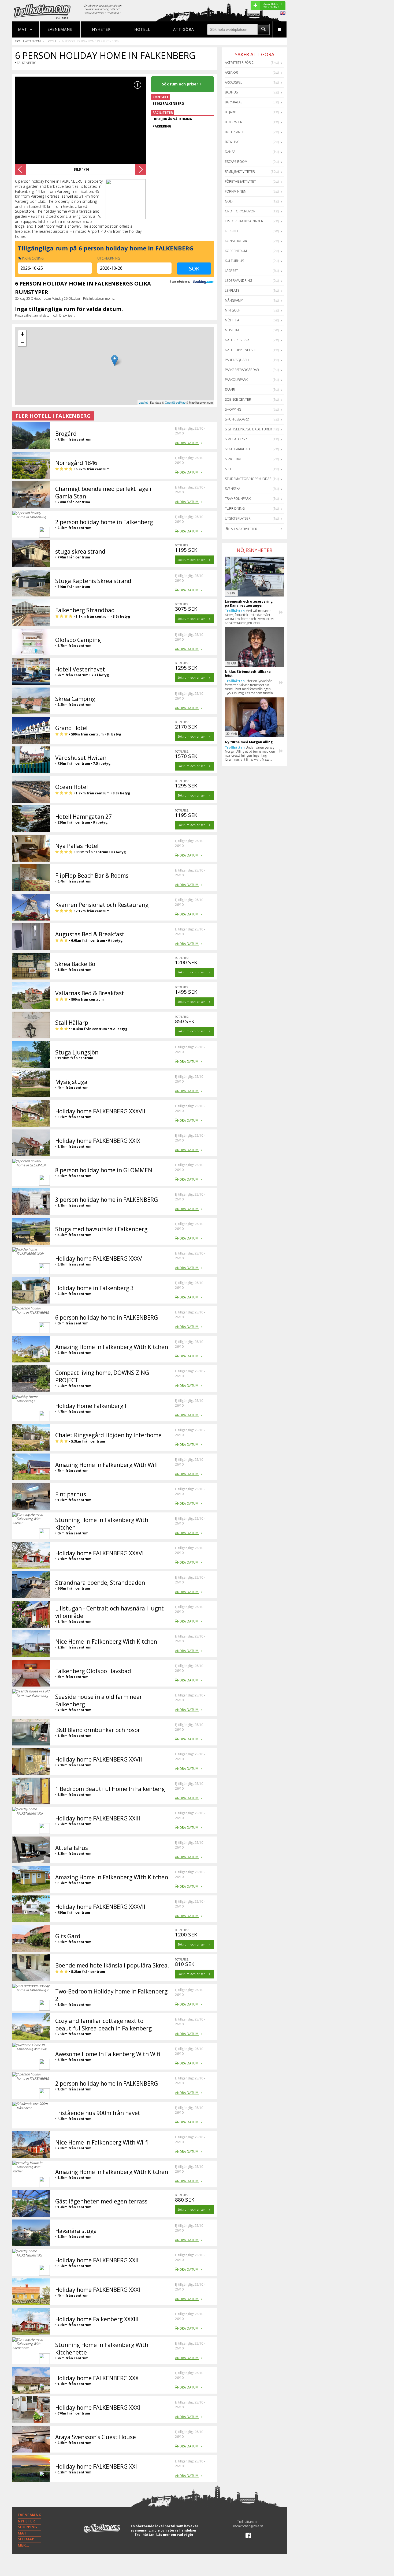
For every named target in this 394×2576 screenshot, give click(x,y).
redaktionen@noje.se (248, 2526)
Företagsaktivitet (240, 181)
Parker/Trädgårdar (242, 370)
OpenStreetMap (175, 402)
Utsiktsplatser (238, 518)
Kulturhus (234, 261)
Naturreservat (238, 340)
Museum (232, 330)
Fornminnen (236, 191)
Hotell (142, 29)
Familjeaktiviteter (240, 172)
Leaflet (143, 402)
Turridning (235, 508)
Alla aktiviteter (244, 529)
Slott (230, 469)
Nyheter (101, 29)
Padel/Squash (237, 360)
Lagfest (231, 271)
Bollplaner (235, 132)
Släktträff (234, 459)
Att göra (184, 29)
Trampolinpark (238, 499)
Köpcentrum (236, 251)
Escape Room (236, 162)
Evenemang (60, 29)
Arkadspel (234, 82)
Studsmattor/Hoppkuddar (248, 479)
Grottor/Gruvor (240, 211)
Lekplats (232, 290)
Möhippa (232, 320)
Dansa (230, 152)
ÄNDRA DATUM (187, 443)
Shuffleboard (237, 419)
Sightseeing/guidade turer (248, 429)
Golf (229, 201)
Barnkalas (234, 102)
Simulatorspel (237, 439)
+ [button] (22, 334)
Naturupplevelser (241, 350)
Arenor (231, 72)
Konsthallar (236, 241)
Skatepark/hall (238, 449)
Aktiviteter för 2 (239, 63)
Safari (230, 390)
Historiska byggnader (244, 221)
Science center (238, 399)
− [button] (22, 342)
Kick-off (232, 231)
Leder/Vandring (239, 281)
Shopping (233, 409)
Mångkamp (234, 300)
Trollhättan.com (28, 41)
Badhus (231, 92)
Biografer (234, 122)
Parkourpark (236, 380)
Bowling (232, 142)
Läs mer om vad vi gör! (175, 2535)
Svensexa (233, 489)
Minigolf (232, 310)
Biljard (231, 112)
